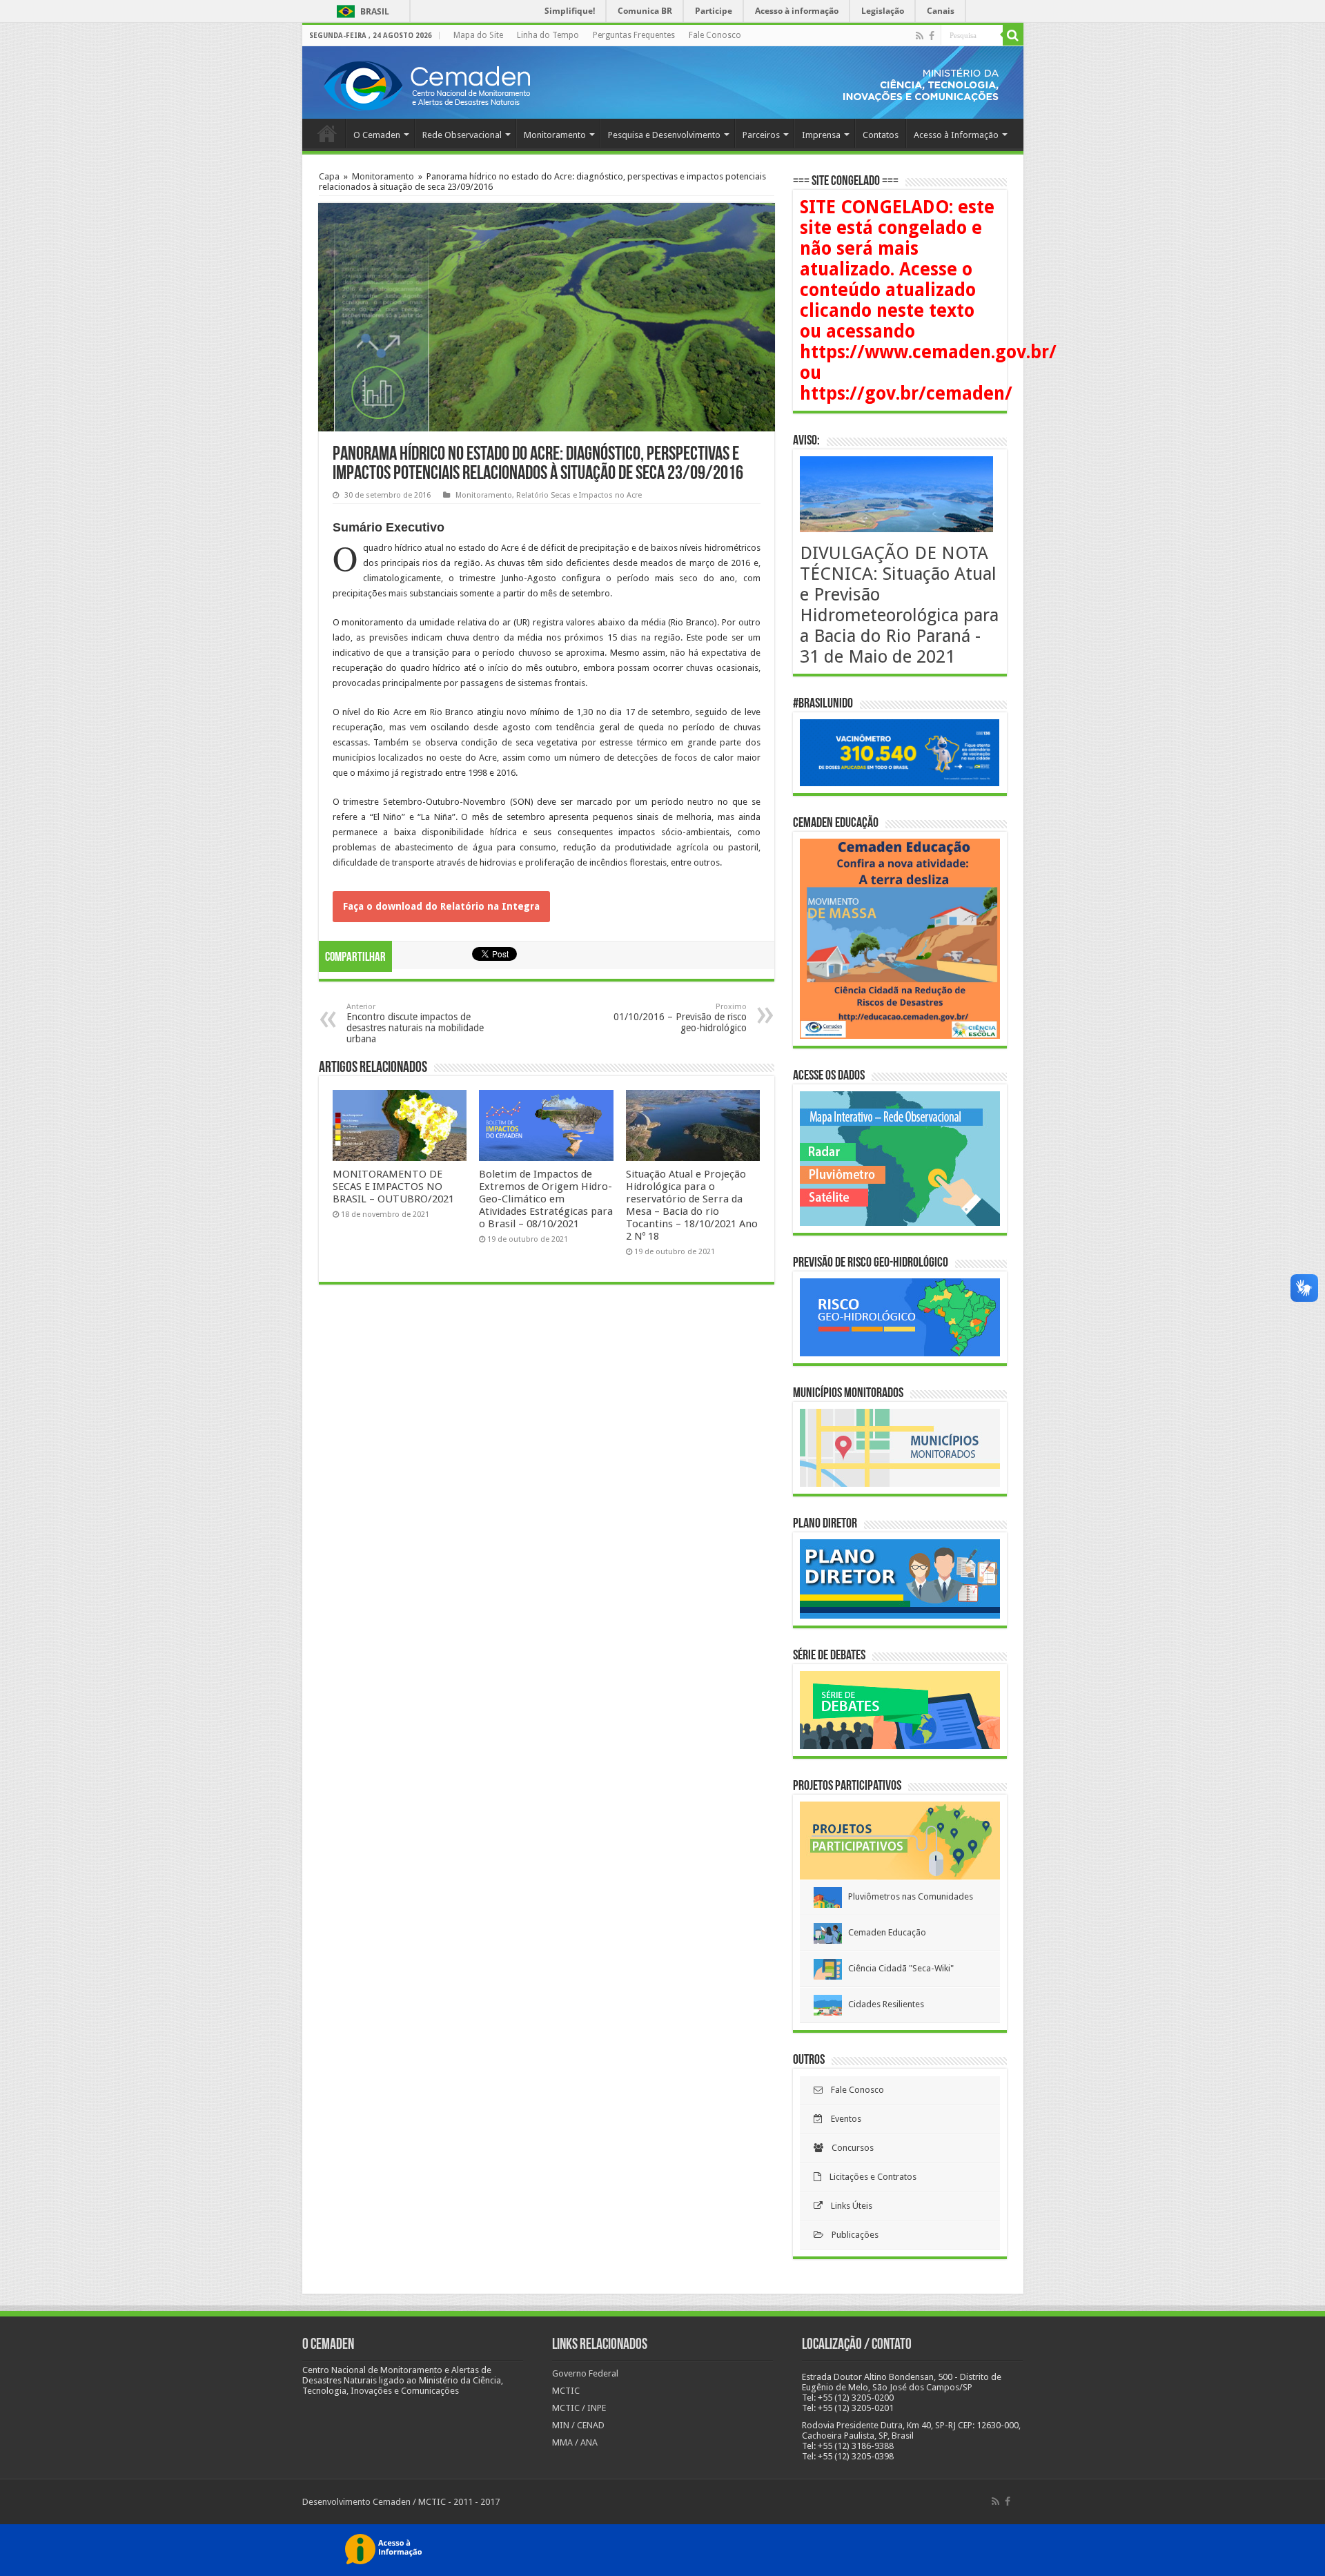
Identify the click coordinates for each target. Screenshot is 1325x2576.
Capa (329, 176)
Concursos (848, 2148)
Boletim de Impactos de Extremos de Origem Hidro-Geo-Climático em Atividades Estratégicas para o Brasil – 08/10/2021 (546, 1199)
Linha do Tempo (548, 35)
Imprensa (821, 135)
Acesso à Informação (956, 135)
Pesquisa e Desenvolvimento (664, 135)
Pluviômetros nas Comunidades (907, 1896)
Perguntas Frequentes (634, 35)
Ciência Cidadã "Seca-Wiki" (898, 1968)
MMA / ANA (575, 2442)
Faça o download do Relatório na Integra (441, 906)
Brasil (361, 11)
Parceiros (761, 135)
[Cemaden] (426, 84)
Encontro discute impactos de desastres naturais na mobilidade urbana (415, 1023)
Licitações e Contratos (869, 2177)
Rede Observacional (462, 135)
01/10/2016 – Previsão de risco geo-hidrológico (680, 1018)
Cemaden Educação (884, 1932)
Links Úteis (847, 2206)
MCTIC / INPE (579, 2408)
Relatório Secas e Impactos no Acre (579, 495)
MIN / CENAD (578, 2425)
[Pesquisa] (1013, 35)
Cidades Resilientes (883, 2004)
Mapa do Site (478, 35)
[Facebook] (932, 36)
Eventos (842, 2119)
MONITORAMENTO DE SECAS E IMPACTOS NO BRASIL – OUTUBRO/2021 (393, 1187)
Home (327, 133)
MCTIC (566, 2391)
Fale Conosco (715, 35)
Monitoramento (555, 135)
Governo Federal (585, 2373)
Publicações (851, 2235)
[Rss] (920, 36)
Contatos (881, 135)
